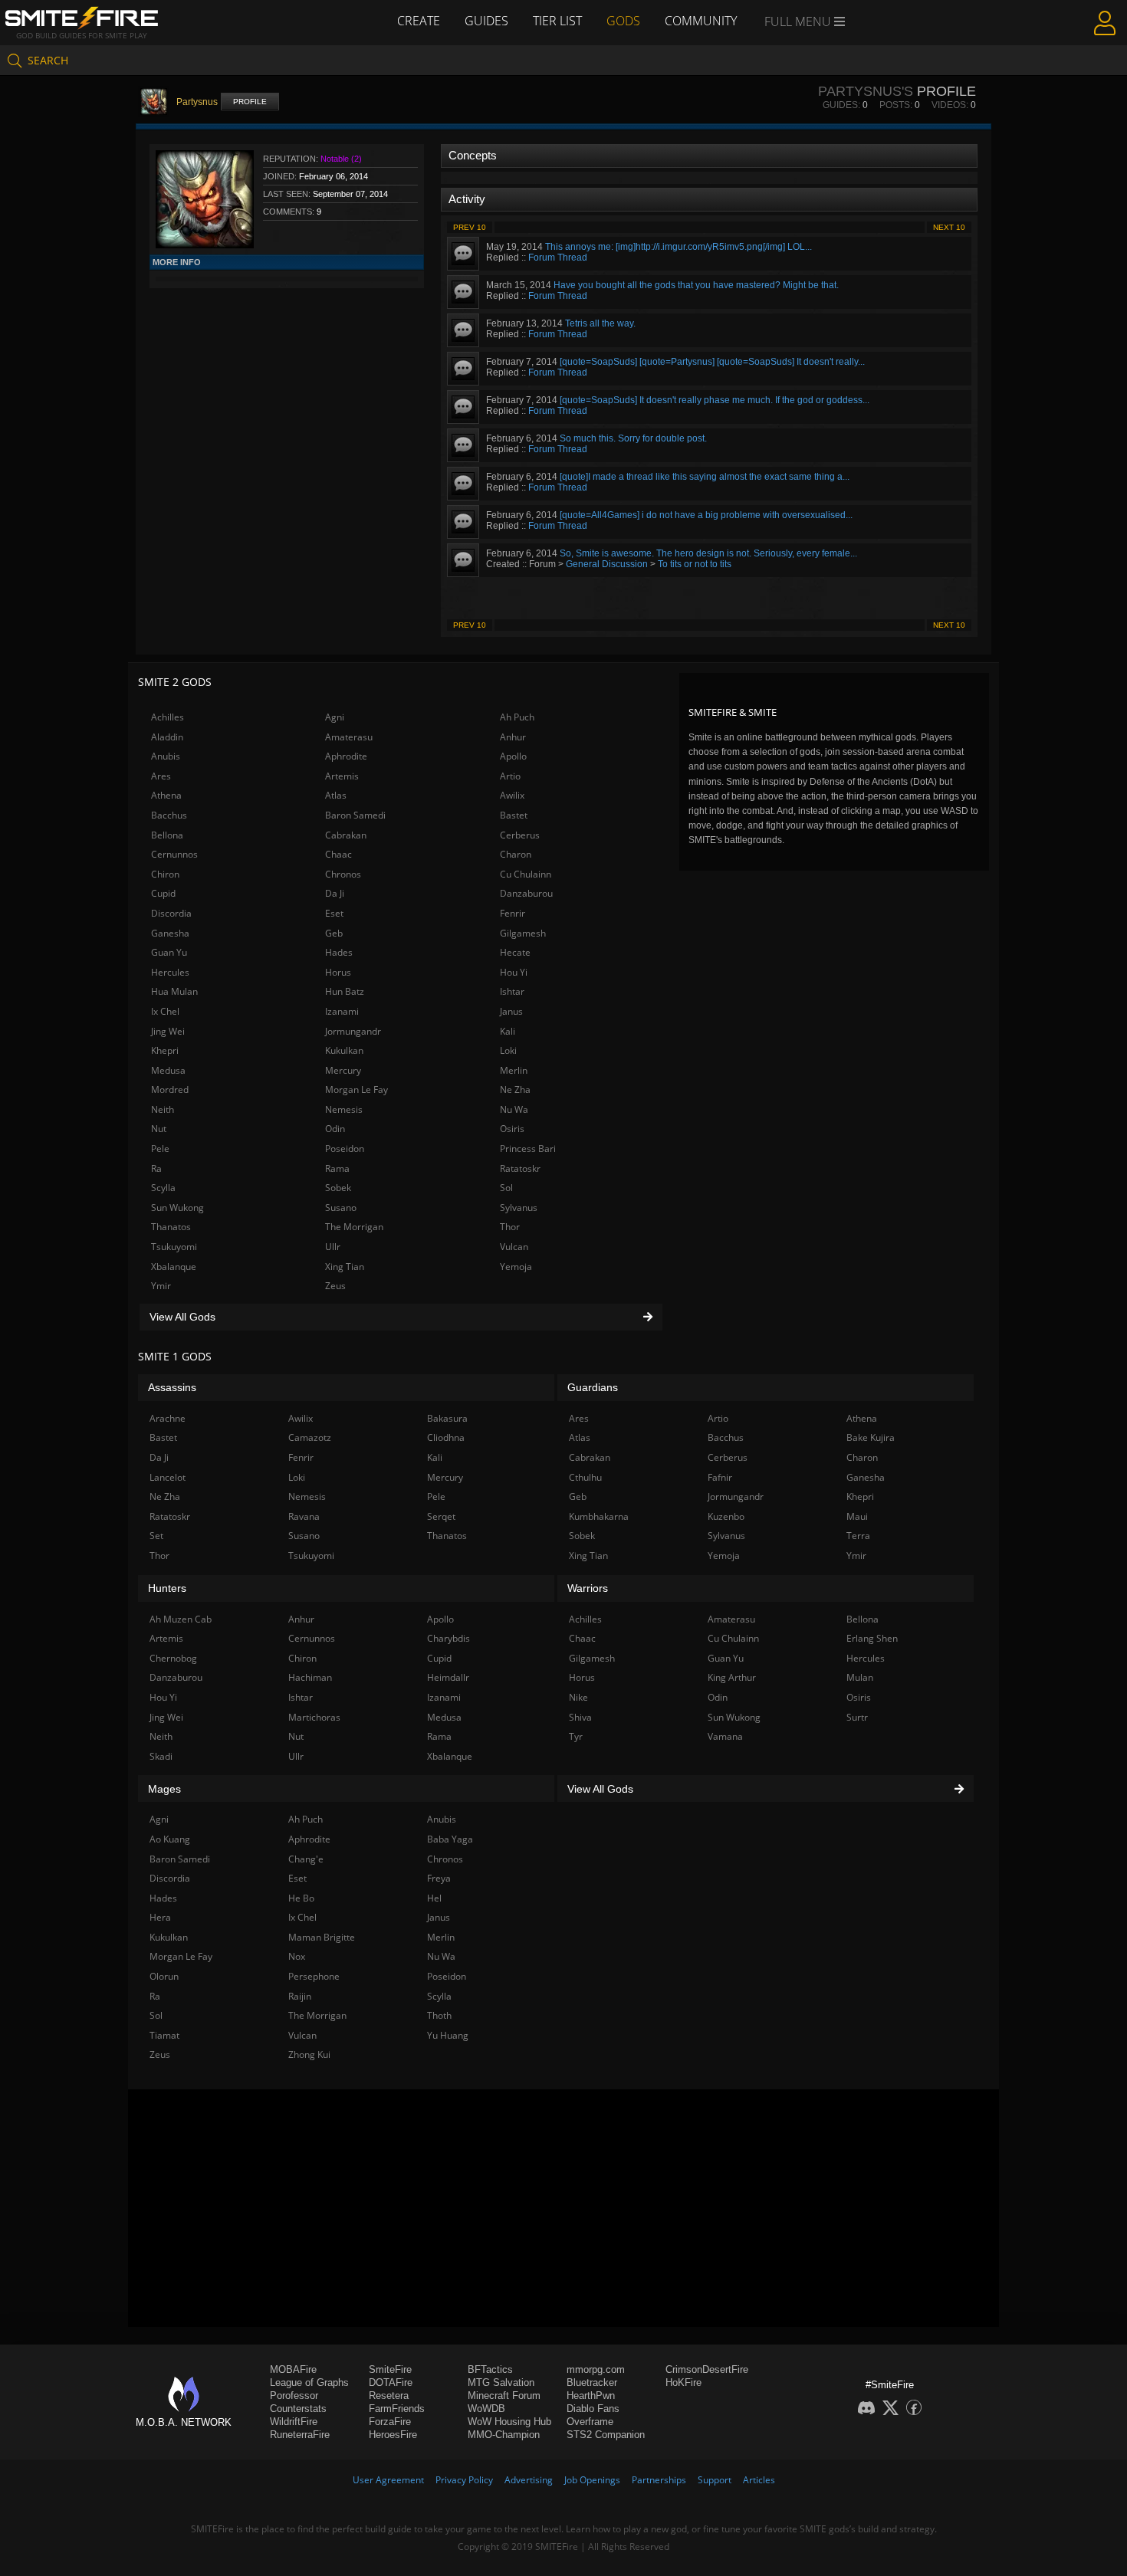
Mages (164, 1789)
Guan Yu (169, 952)
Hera (160, 1917)
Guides (486, 21)
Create (419, 21)
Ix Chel (165, 1011)
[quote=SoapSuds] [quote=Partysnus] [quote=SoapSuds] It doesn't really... (712, 362)
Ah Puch (517, 717)
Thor (510, 1227)
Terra (858, 1536)
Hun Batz (345, 991)
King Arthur (732, 1677)
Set (156, 1536)
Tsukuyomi (174, 1247)
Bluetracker (592, 2382)
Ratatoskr (520, 1168)
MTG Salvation (501, 2382)
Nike (578, 1697)
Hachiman (310, 1677)
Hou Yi (514, 972)
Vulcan (514, 1247)
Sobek (338, 1188)
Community (701, 21)
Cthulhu (585, 1477)
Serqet (441, 1516)
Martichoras (314, 1717)
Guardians (593, 1387)
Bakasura (447, 1418)
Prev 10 (470, 227)
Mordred (170, 1089)
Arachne (168, 1418)
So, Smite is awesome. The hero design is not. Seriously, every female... (708, 553)
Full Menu (799, 21)
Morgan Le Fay (356, 1089)
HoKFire (683, 2382)
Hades (339, 952)
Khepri (165, 1050)
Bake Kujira (871, 1437)
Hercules (170, 972)
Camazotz (310, 1437)
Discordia (171, 913)
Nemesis (344, 1109)
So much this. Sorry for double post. (633, 438)
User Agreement (388, 2480)
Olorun (164, 1976)
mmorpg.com (596, 2369)
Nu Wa (514, 1109)
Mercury (343, 1070)
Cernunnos (174, 854)
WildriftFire (294, 2422)
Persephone (314, 1976)
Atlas (336, 795)
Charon (516, 854)
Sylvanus (519, 1208)
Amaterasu (349, 737)
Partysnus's (866, 91)
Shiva (580, 1717)
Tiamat (164, 2035)
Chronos (343, 874)
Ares (161, 776)
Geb (334, 933)
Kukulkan (344, 1050)
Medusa (168, 1070)
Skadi (161, 1756)
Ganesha (170, 933)
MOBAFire (293, 2369)
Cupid (163, 893)
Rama (337, 1168)
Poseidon (345, 1149)
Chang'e (306, 1859)
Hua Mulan (174, 991)
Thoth (439, 2015)
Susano (341, 1208)
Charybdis (449, 1638)
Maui (857, 1516)
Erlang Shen (872, 1638)
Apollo (513, 756)
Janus (511, 1011)
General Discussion (607, 564)
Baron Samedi (355, 815)
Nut (159, 1129)
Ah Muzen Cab (181, 1619)
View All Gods (182, 1317)
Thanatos (171, 1227)
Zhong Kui (309, 2054)
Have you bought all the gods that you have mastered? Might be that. (696, 285)
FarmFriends (397, 2409)
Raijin (300, 1996)
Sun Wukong (177, 1208)
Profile (250, 102)
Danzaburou (526, 893)
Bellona (167, 835)
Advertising (529, 2480)
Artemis (342, 776)
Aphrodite (346, 756)
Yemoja (516, 1267)
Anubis (166, 756)
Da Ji (335, 893)
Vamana (725, 1736)
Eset (334, 913)
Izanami (342, 1011)
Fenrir (513, 913)
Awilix (512, 795)
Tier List (557, 21)
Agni (335, 717)
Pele (160, 1149)
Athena (166, 795)
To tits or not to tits (695, 564)
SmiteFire (390, 2369)
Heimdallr (448, 1677)
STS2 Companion (606, 2435)
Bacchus (169, 815)
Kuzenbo (726, 1516)
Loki (508, 1050)
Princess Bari (528, 1149)
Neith (163, 1109)
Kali (508, 1031)
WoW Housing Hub (509, 2422)
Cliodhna (446, 1437)
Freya (439, 1878)
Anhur (513, 737)
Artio (510, 776)
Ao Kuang (170, 1839)
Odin (335, 1129)
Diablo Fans (593, 2409)
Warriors (588, 1588)
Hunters (167, 1588)
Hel (434, 1898)
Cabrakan (346, 835)
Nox (297, 1956)
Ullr (333, 1247)
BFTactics (490, 2369)
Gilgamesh (523, 933)
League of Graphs (309, 2382)
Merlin (514, 1070)
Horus (338, 972)
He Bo (301, 1898)
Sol (506, 1188)
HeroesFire (393, 2435)
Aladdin (167, 737)
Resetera (389, 2396)
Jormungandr (353, 1031)
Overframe (590, 2422)
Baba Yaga (450, 1839)
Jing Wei (168, 1031)
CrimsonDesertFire (707, 2369)
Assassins (172, 1387)
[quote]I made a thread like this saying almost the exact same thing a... (705, 477)
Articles (759, 2480)
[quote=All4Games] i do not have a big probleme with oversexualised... (706, 515)
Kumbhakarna (599, 1516)
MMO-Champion (504, 2435)
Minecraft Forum (504, 2396)
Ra (156, 1168)
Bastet (514, 815)
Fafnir (720, 1477)
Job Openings (592, 2480)
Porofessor (294, 2396)
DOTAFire (391, 2382)
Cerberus (520, 835)
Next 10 (949, 227)
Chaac (338, 854)
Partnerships (659, 2480)
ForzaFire (390, 2422)
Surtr (857, 1717)
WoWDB (486, 2409)
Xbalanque (174, 1267)
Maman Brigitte (322, 1937)
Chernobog (173, 1658)
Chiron (165, 874)
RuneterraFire (300, 2435)
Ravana (304, 1516)
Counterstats (298, 2409)
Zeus (335, 1286)
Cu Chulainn (526, 874)
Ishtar (512, 991)
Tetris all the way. (600, 323)
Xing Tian (345, 1267)
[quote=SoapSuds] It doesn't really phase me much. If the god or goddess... (715, 400)
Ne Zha (515, 1089)
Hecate (515, 952)
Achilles (168, 717)
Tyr (576, 1736)
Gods (623, 21)
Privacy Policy (464, 2480)
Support (715, 2480)
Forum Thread (558, 258)
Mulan (860, 1677)
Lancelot (168, 1477)
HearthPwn (591, 2396)
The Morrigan (354, 1227)
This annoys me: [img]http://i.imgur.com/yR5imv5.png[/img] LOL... (678, 247)
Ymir (161, 1286)
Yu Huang (448, 2035)
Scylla (163, 1188)
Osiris (512, 1129)
